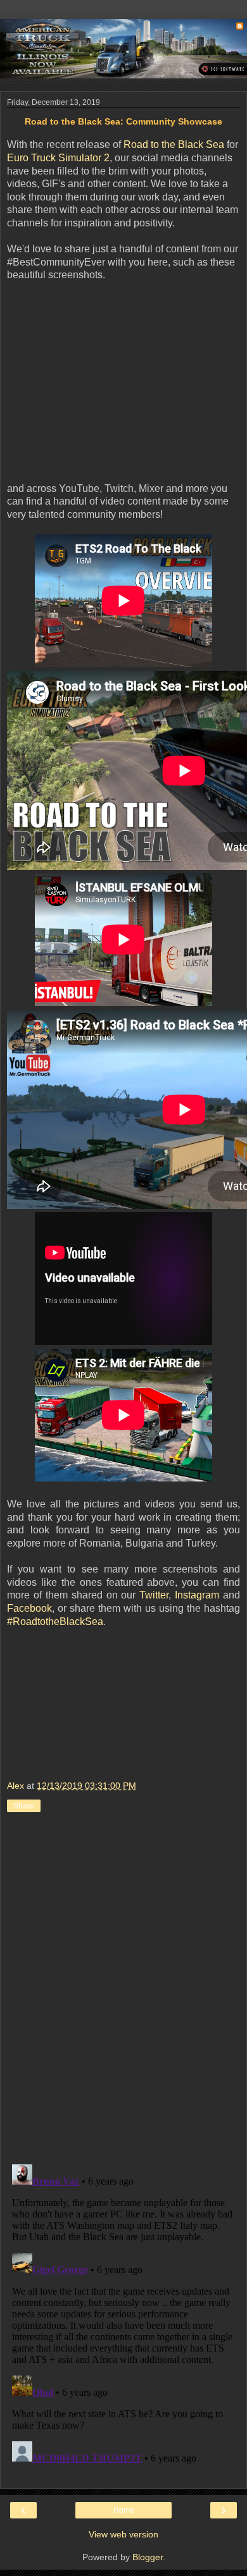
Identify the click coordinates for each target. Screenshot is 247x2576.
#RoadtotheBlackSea (55, 1622)
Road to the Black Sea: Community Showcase (123, 121)
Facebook (29, 1608)
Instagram (197, 1595)
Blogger (148, 2557)
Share (24, 1806)
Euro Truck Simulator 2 (58, 158)
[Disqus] (123, 1990)
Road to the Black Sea (174, 144)
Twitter (154, 1595)
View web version (123, 2534)
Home (124, 2510)
